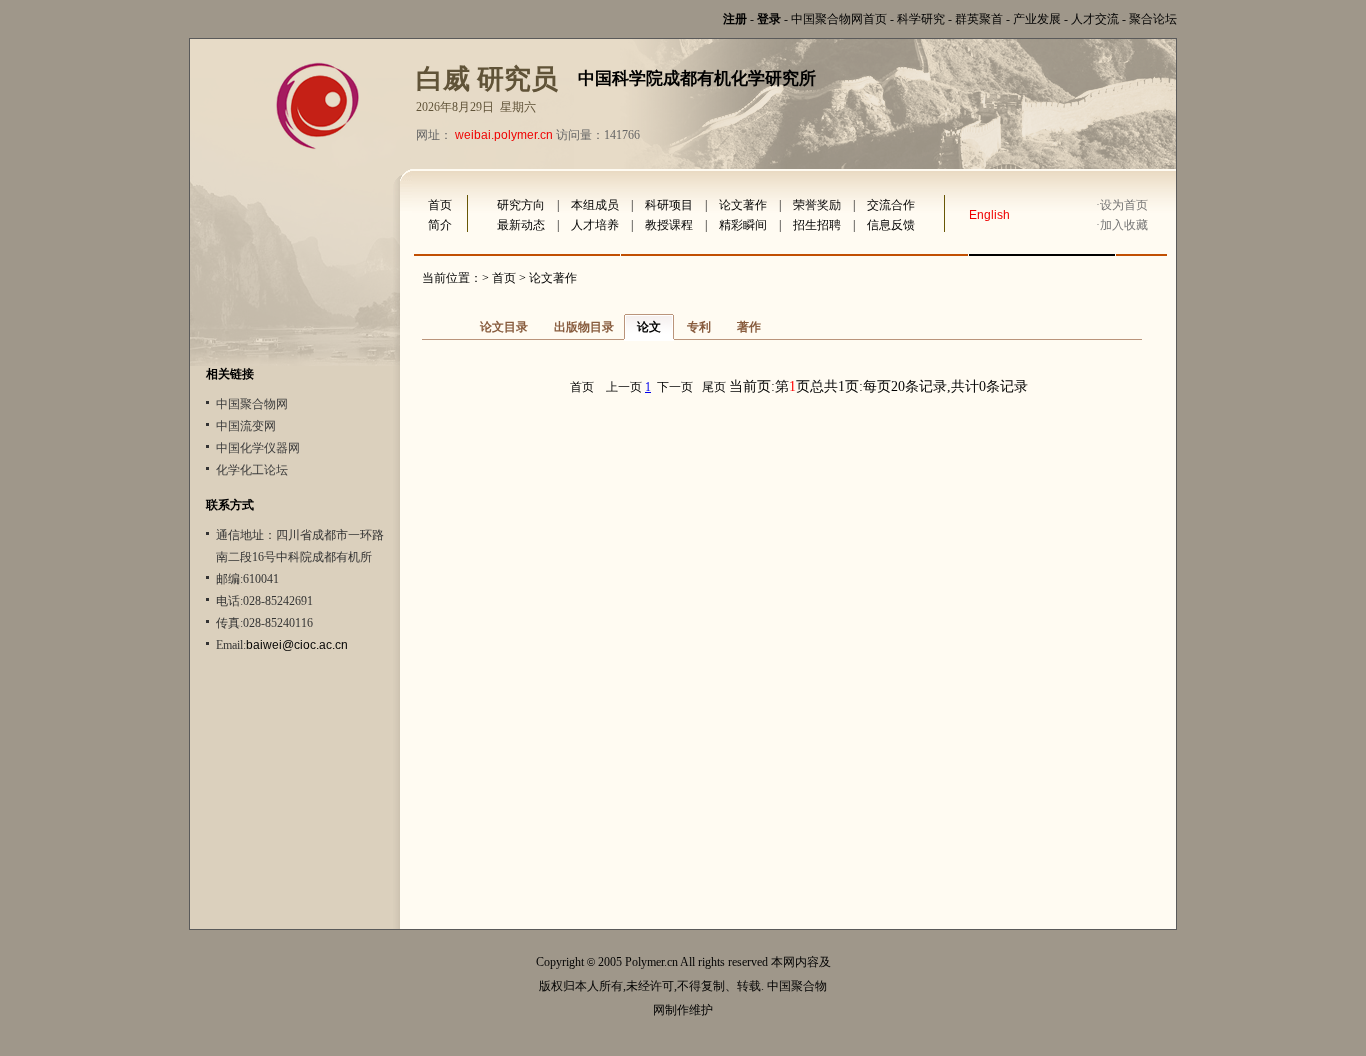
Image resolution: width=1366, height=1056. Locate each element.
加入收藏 (1124, 225)
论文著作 (743, 205)
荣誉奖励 (817, 205)
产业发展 (1037, 19)
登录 (769, 19)
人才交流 (1095, 19)
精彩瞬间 (743, 225)
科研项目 (669, 205)
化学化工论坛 (252, 470)
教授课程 (669, 225)
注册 (735, 19)
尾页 (714, 387)
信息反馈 (891, 225)
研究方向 (521, 205)
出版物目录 (584, 327)
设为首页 (1124, 205)
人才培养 (595, 225)
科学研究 (921, 19)
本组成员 (595, 205)
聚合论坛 (1153, 19)
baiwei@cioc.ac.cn (297, 645)
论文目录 (504, 327)
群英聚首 (979, 19)
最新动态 (521, 225)
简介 (440, 225)
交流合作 (891, 205)
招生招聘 (817, 225)
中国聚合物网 (252, 404)
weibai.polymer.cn (504, 135)
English (989, 215)
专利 (699, 327)
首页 (440, 205)
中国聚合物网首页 (839, 19)
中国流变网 (246, 426)
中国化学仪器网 (258, 448)
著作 (749, 327)
